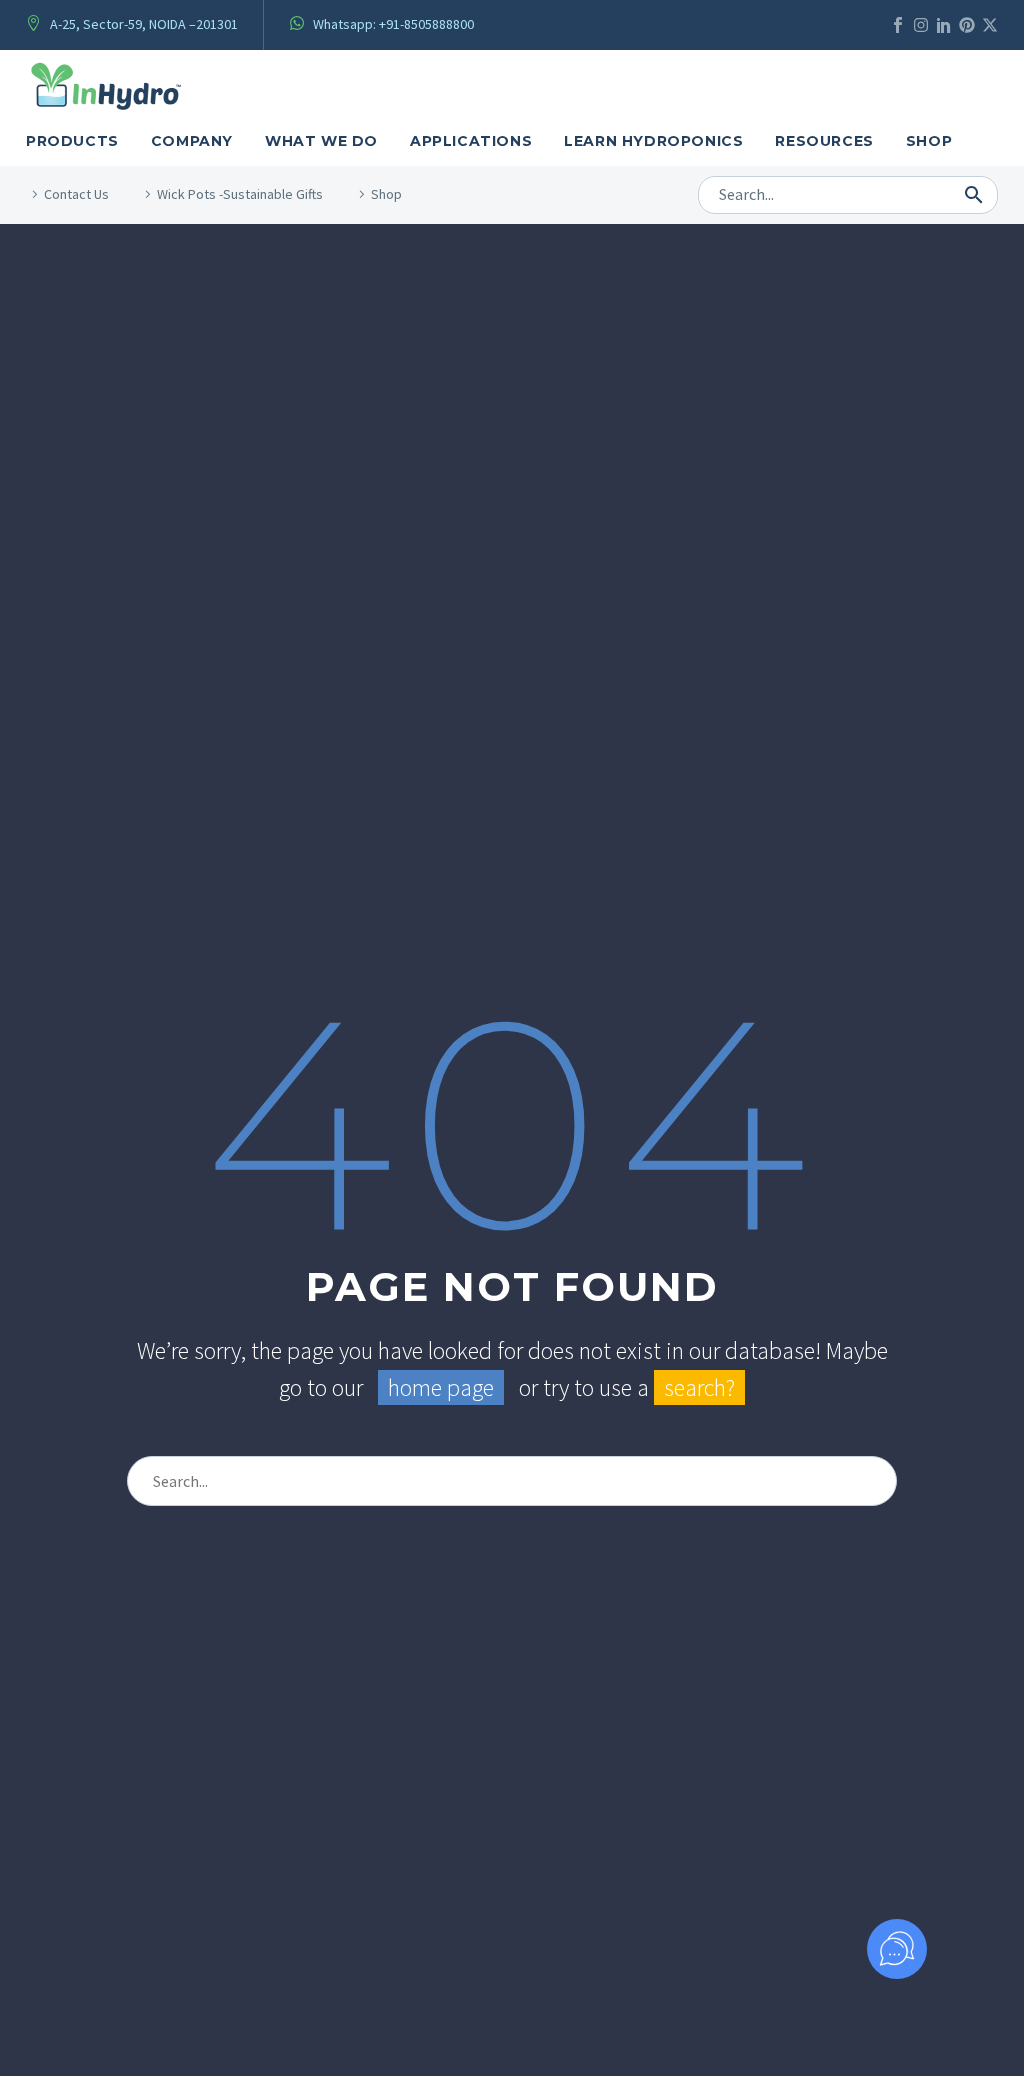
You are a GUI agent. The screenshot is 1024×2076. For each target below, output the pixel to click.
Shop (929, 141)
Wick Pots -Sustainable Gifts (240, 194)
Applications (471, 141)
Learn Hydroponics (653, 141)
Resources (824, 141)
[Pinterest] (967, 25)
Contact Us (76, 194)
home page (441, 1387)
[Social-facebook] (898, 25)
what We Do (321, 141)
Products (72, 141)
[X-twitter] (990, 25)
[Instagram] (921, 25)
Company (192, 141)
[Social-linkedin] (944, 25)
